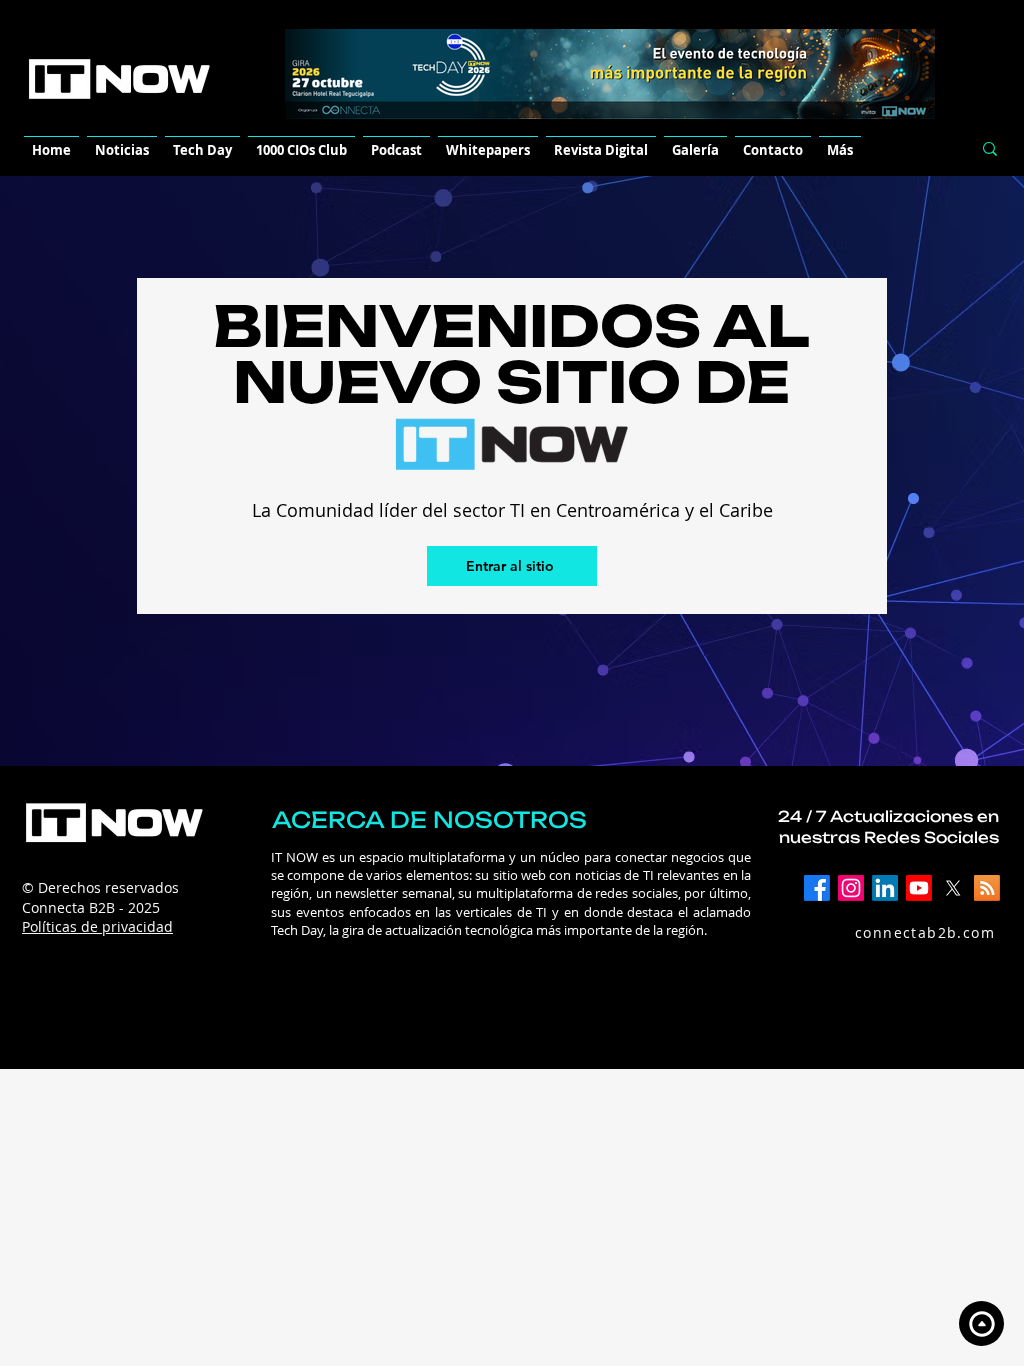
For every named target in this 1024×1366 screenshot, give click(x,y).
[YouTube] (919, 888)
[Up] (981, 1323)
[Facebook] (817, 888)
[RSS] (987, 888)
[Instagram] (851, 888)
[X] (953, 888)
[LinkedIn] (885, 888)
